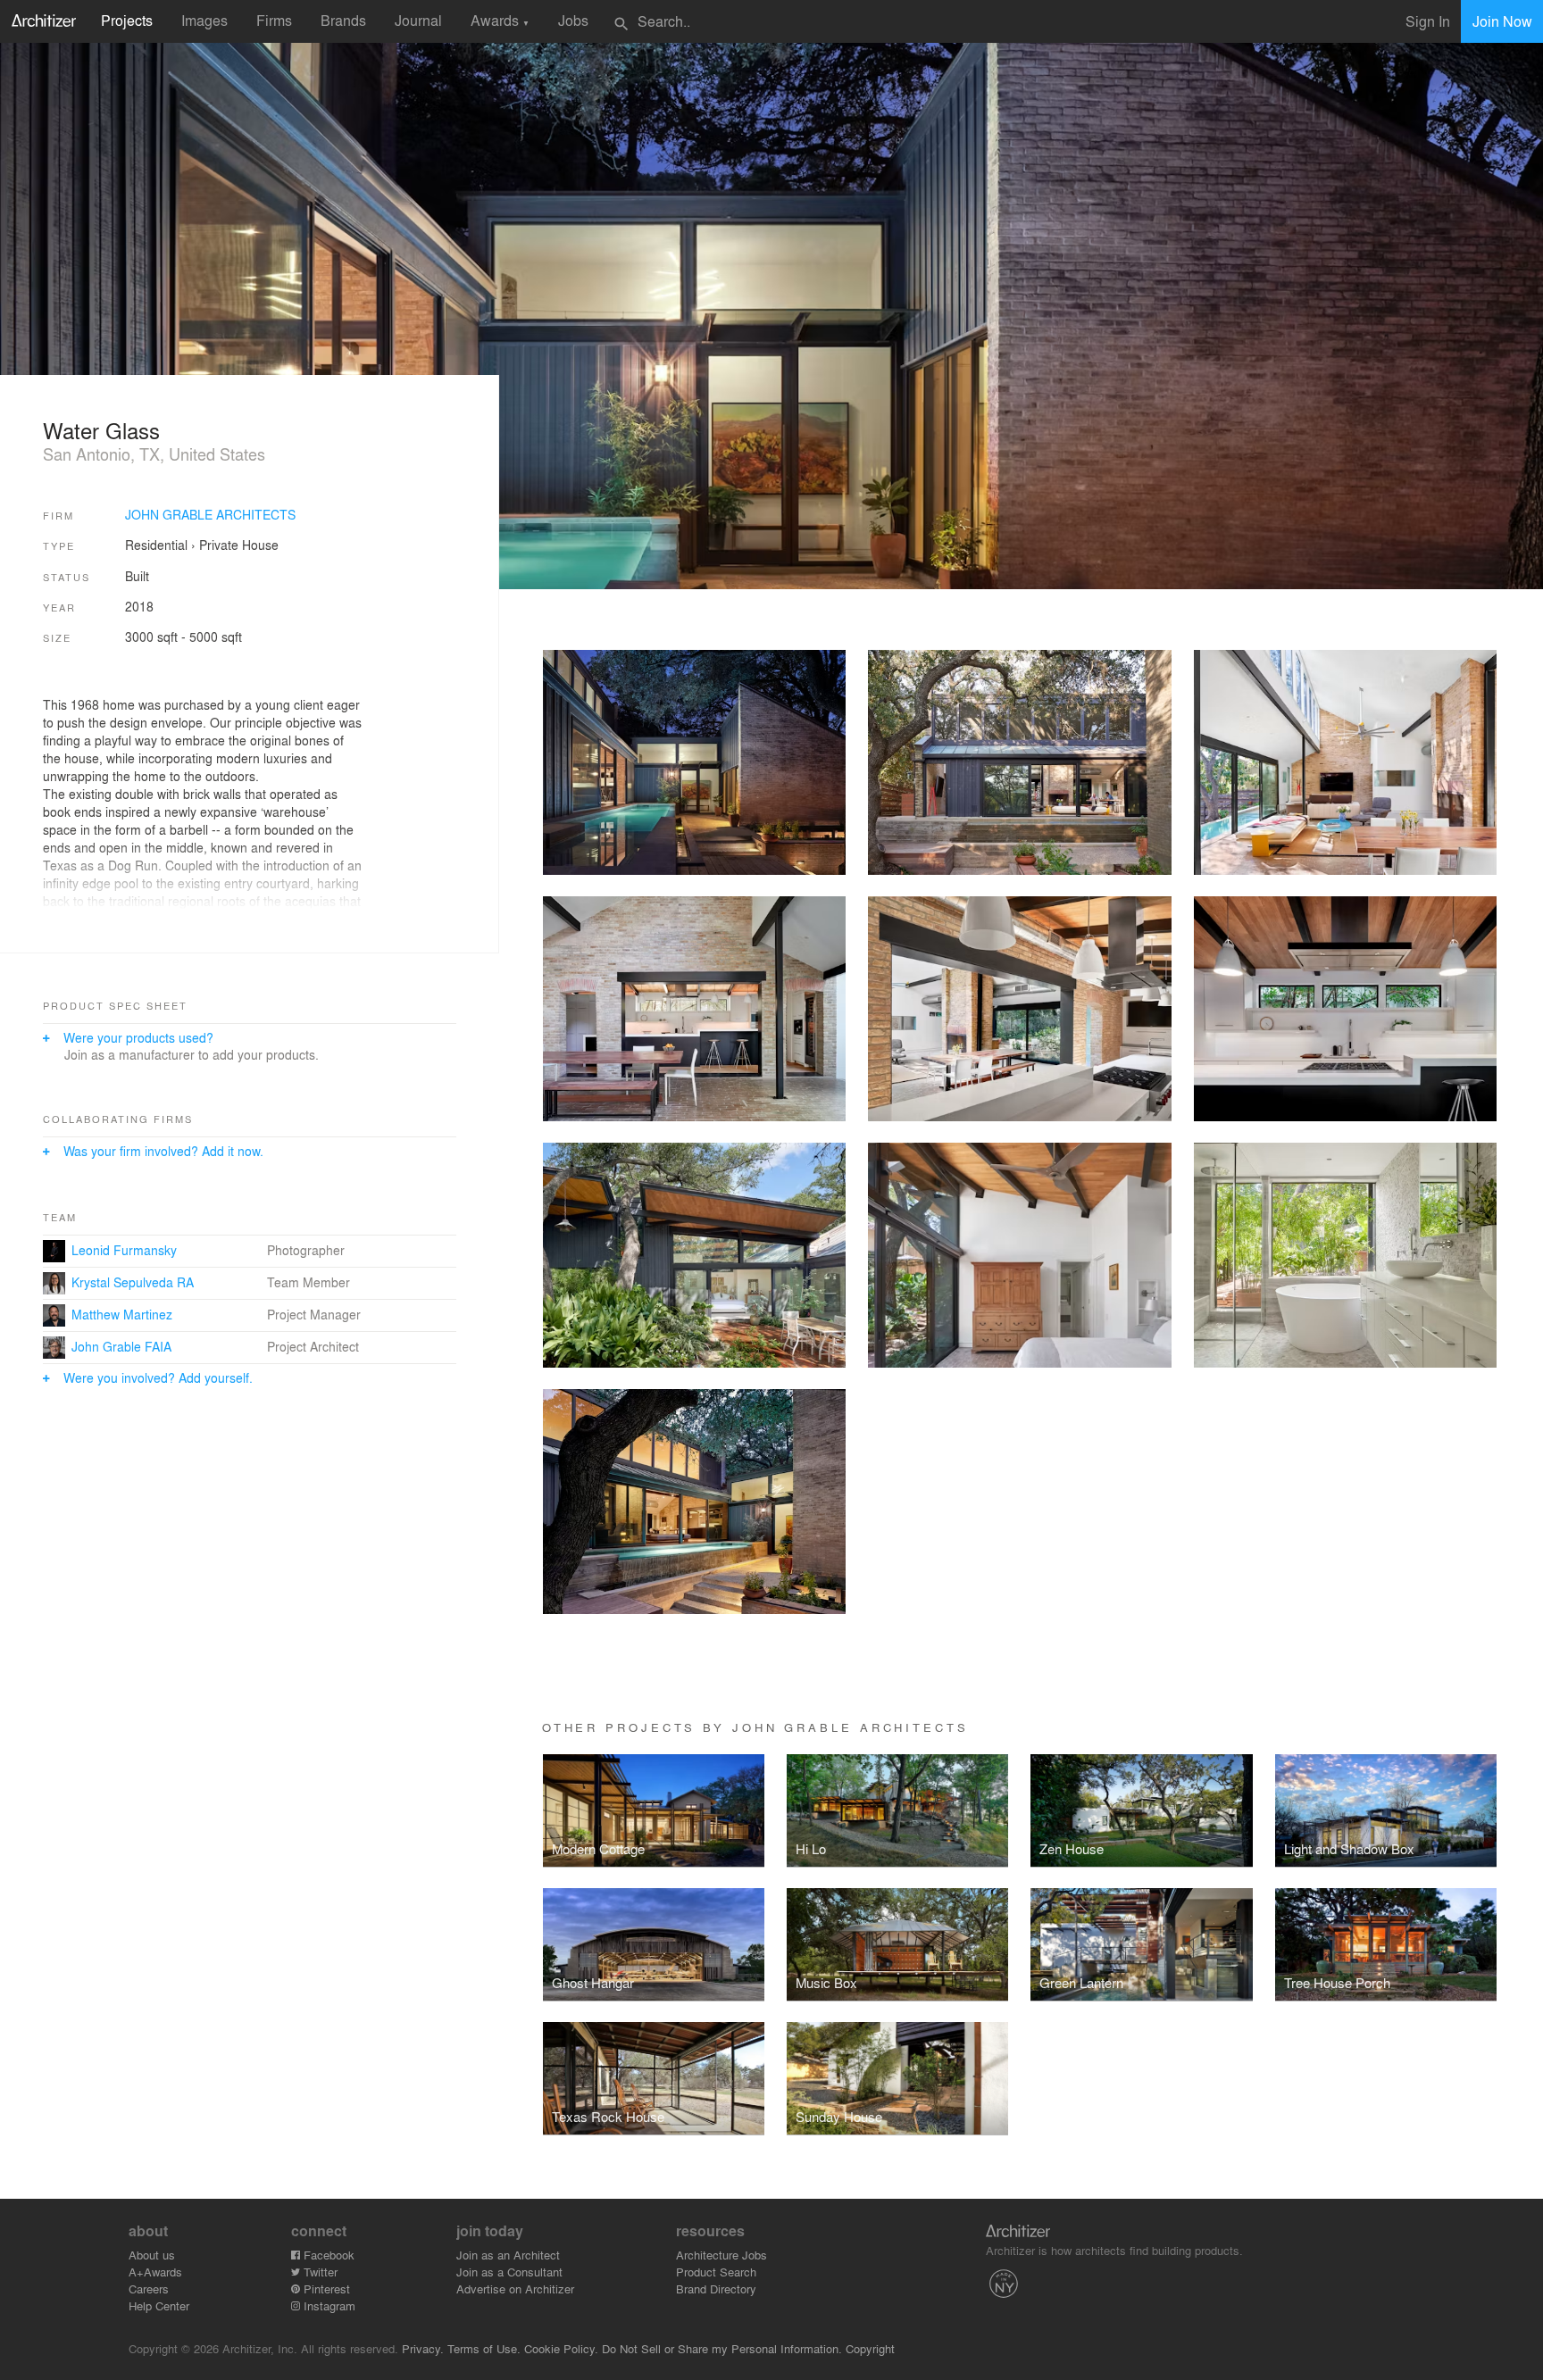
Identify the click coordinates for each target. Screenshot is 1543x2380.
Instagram (328, 2305)
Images (204, 20)
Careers (149, 2288)
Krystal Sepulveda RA (133, 1282)
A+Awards (155, 2272)
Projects (127, 20)
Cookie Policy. (561, 2348)
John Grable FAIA (121, 1346)
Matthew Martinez (122, 1314)
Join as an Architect (508, 2255)
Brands (343, 20)
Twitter (319, 2272)
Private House (239, 545)
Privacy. (423, 2348)
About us (152, 2255)
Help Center (159, 2305)
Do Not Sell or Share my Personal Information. (722, 2348)
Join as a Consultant (509, 2272)
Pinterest (325, 2288)
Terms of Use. (484, 2348)
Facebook (327, 2255)
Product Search (716, 2272)
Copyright (870, 2348)
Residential (156, 545)
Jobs (573, 20)
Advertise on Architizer (515, 2288)
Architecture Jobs (721, 2255)
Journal (418, 20)
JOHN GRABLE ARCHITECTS (210, 514)
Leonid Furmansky (124, 1250)
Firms (274, 20)
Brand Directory (716, 2288)
